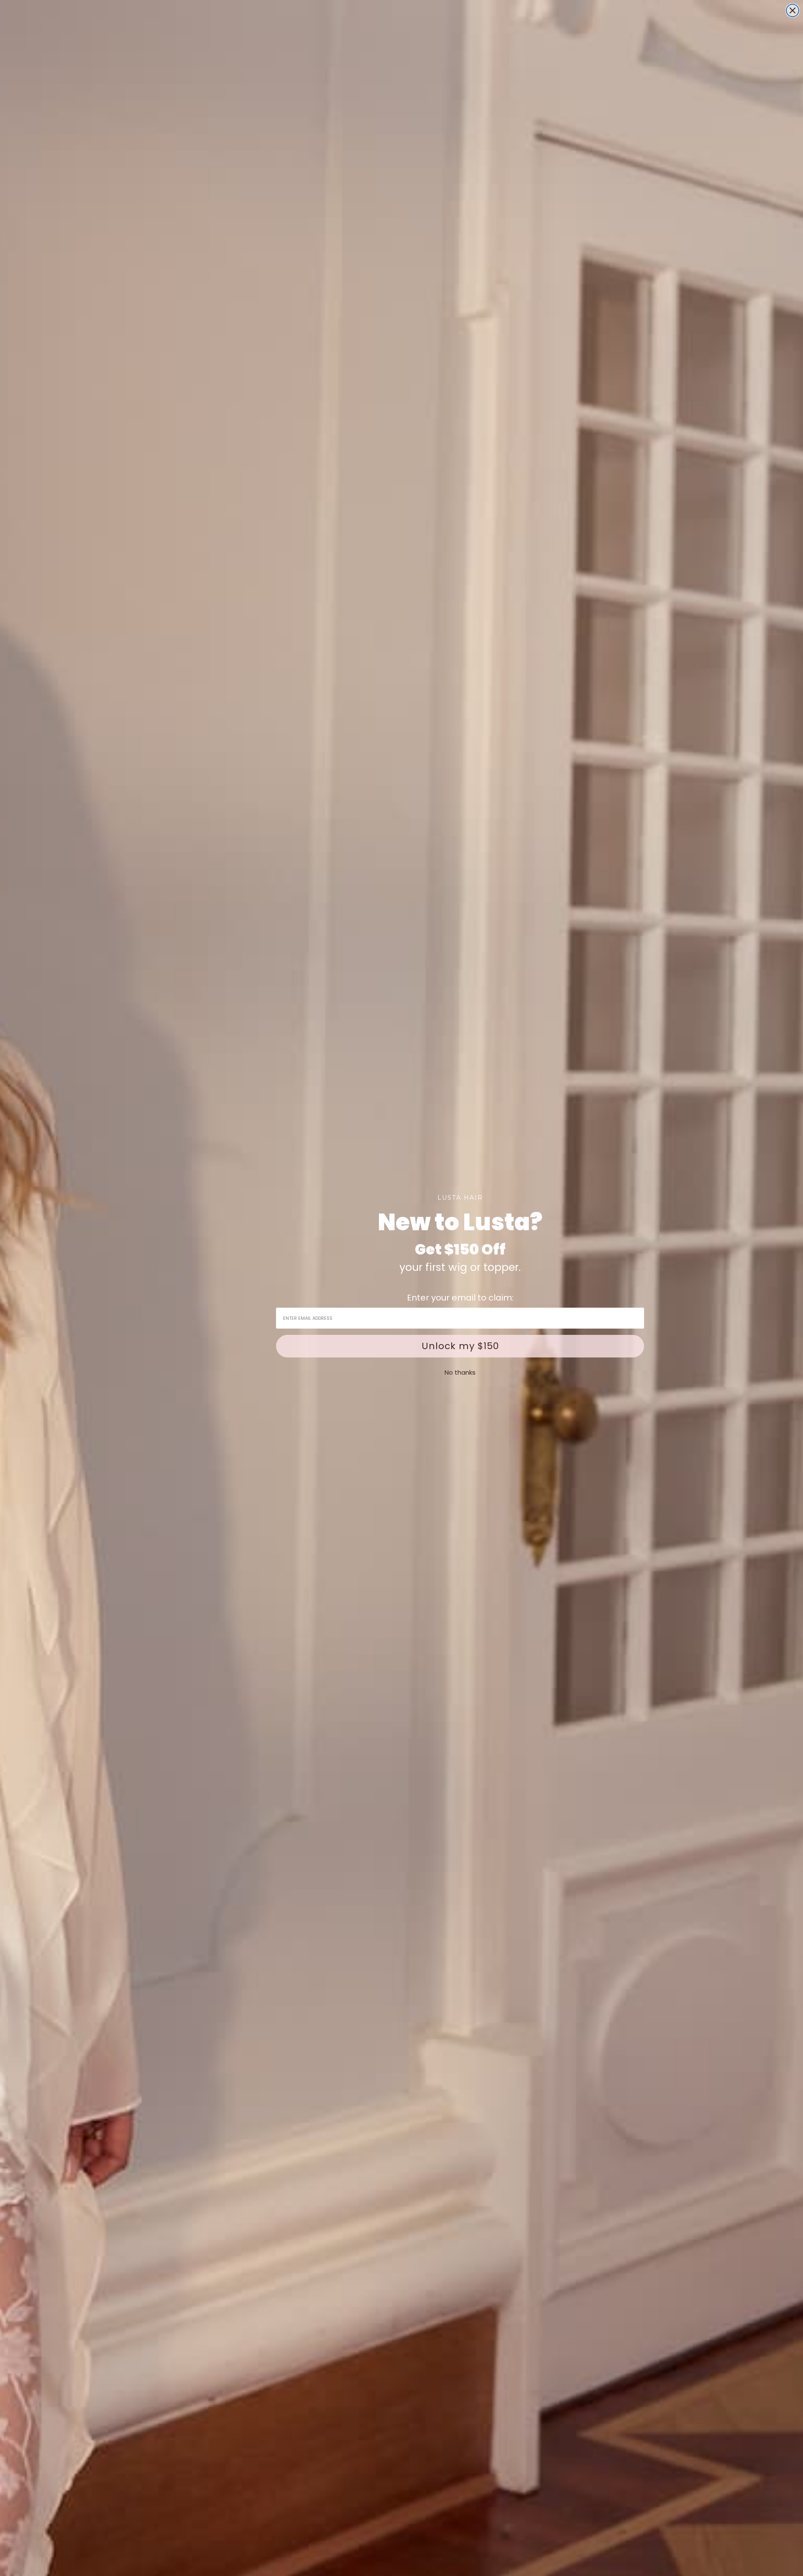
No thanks (460, 1372)
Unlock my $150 (460, 1346)
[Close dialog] (793, 10)
